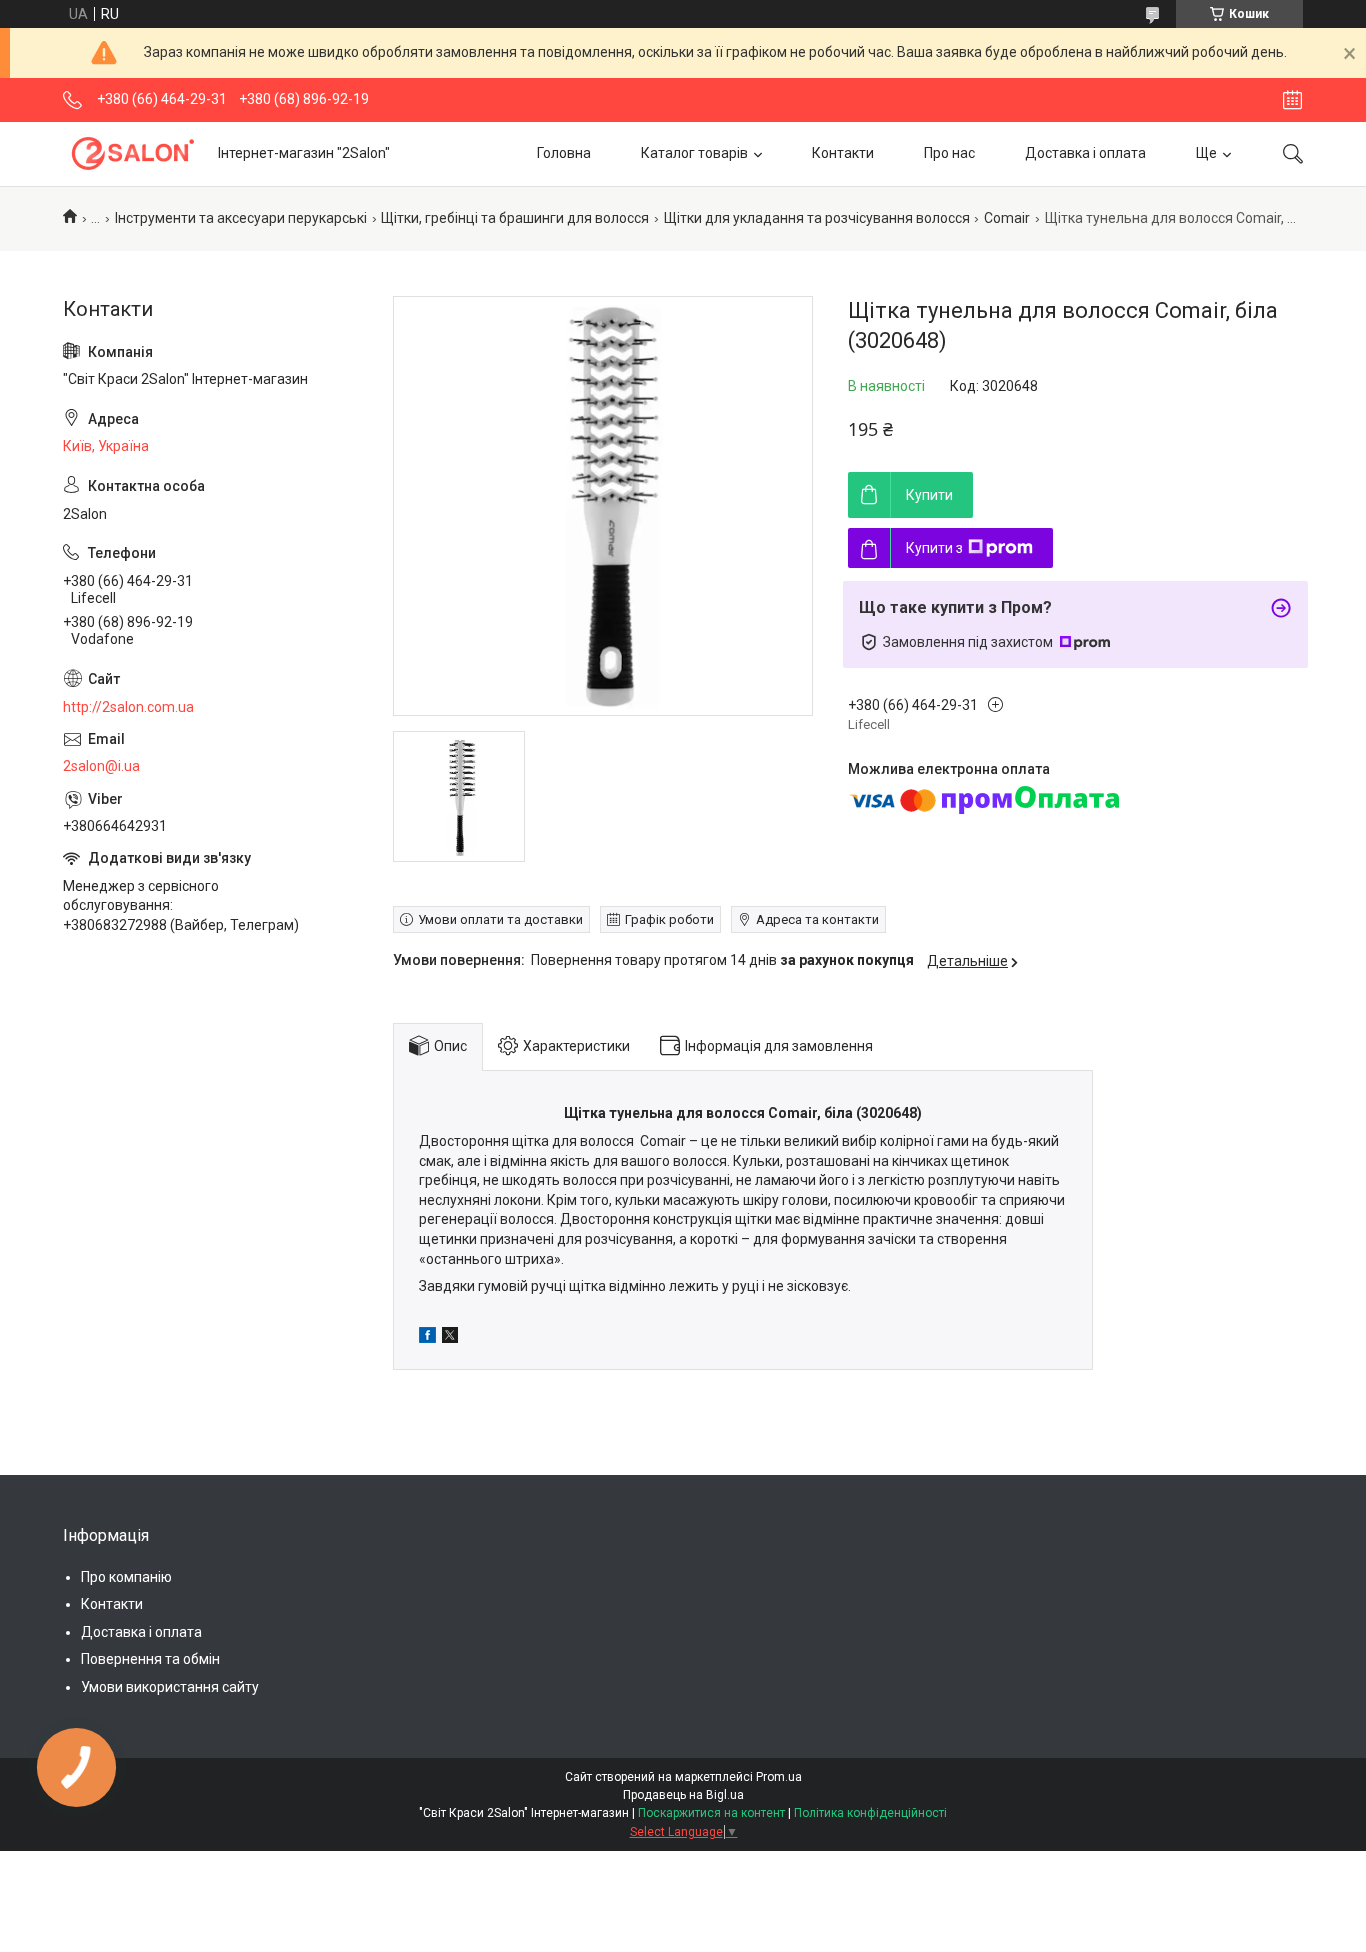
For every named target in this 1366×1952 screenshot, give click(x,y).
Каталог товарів (694, 153)
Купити (929, 495)
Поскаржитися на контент (711, 1813)
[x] (450, 1338)
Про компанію (126, 1577)
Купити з (934, 548)
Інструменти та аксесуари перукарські (241, 218)
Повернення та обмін (150, 1659)
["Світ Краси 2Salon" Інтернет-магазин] (133, 153)
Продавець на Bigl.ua (683, 1795)
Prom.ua (779, 1777)
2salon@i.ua (101, 766)
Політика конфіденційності (870, 1813)
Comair (1007, 218)
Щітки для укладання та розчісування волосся (817, 218)
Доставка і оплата (1085, 153)
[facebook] (427, 1338)
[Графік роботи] (1292, 100)
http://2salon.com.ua (128, 707)
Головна (564, 153)
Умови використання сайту (170, 1687)
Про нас (949, 153)
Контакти (843, 153)
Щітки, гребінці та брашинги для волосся (515, 218)
